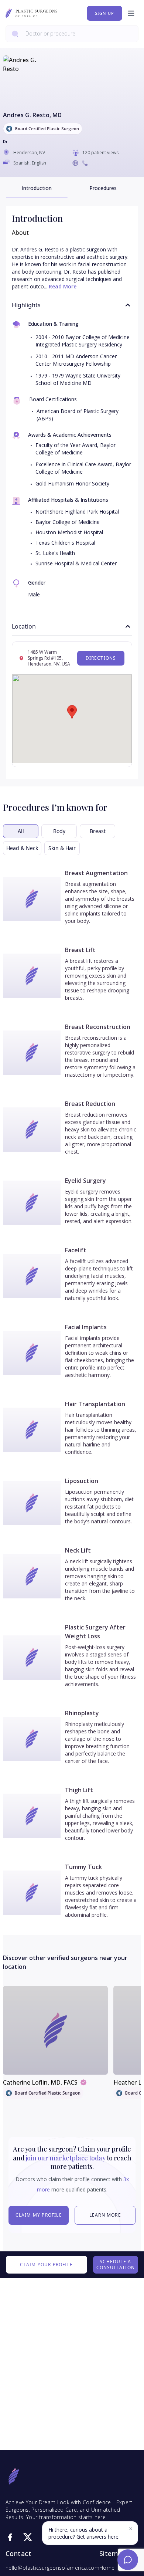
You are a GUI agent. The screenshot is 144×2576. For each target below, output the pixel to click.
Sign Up (104, 13)
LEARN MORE (105, 2215)
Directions (101, 658)
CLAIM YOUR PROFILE (46, 2264)
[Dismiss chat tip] (131, 2529)
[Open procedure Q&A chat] (128, 2560)
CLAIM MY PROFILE (39, 2215)
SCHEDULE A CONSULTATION (116, 2264)
